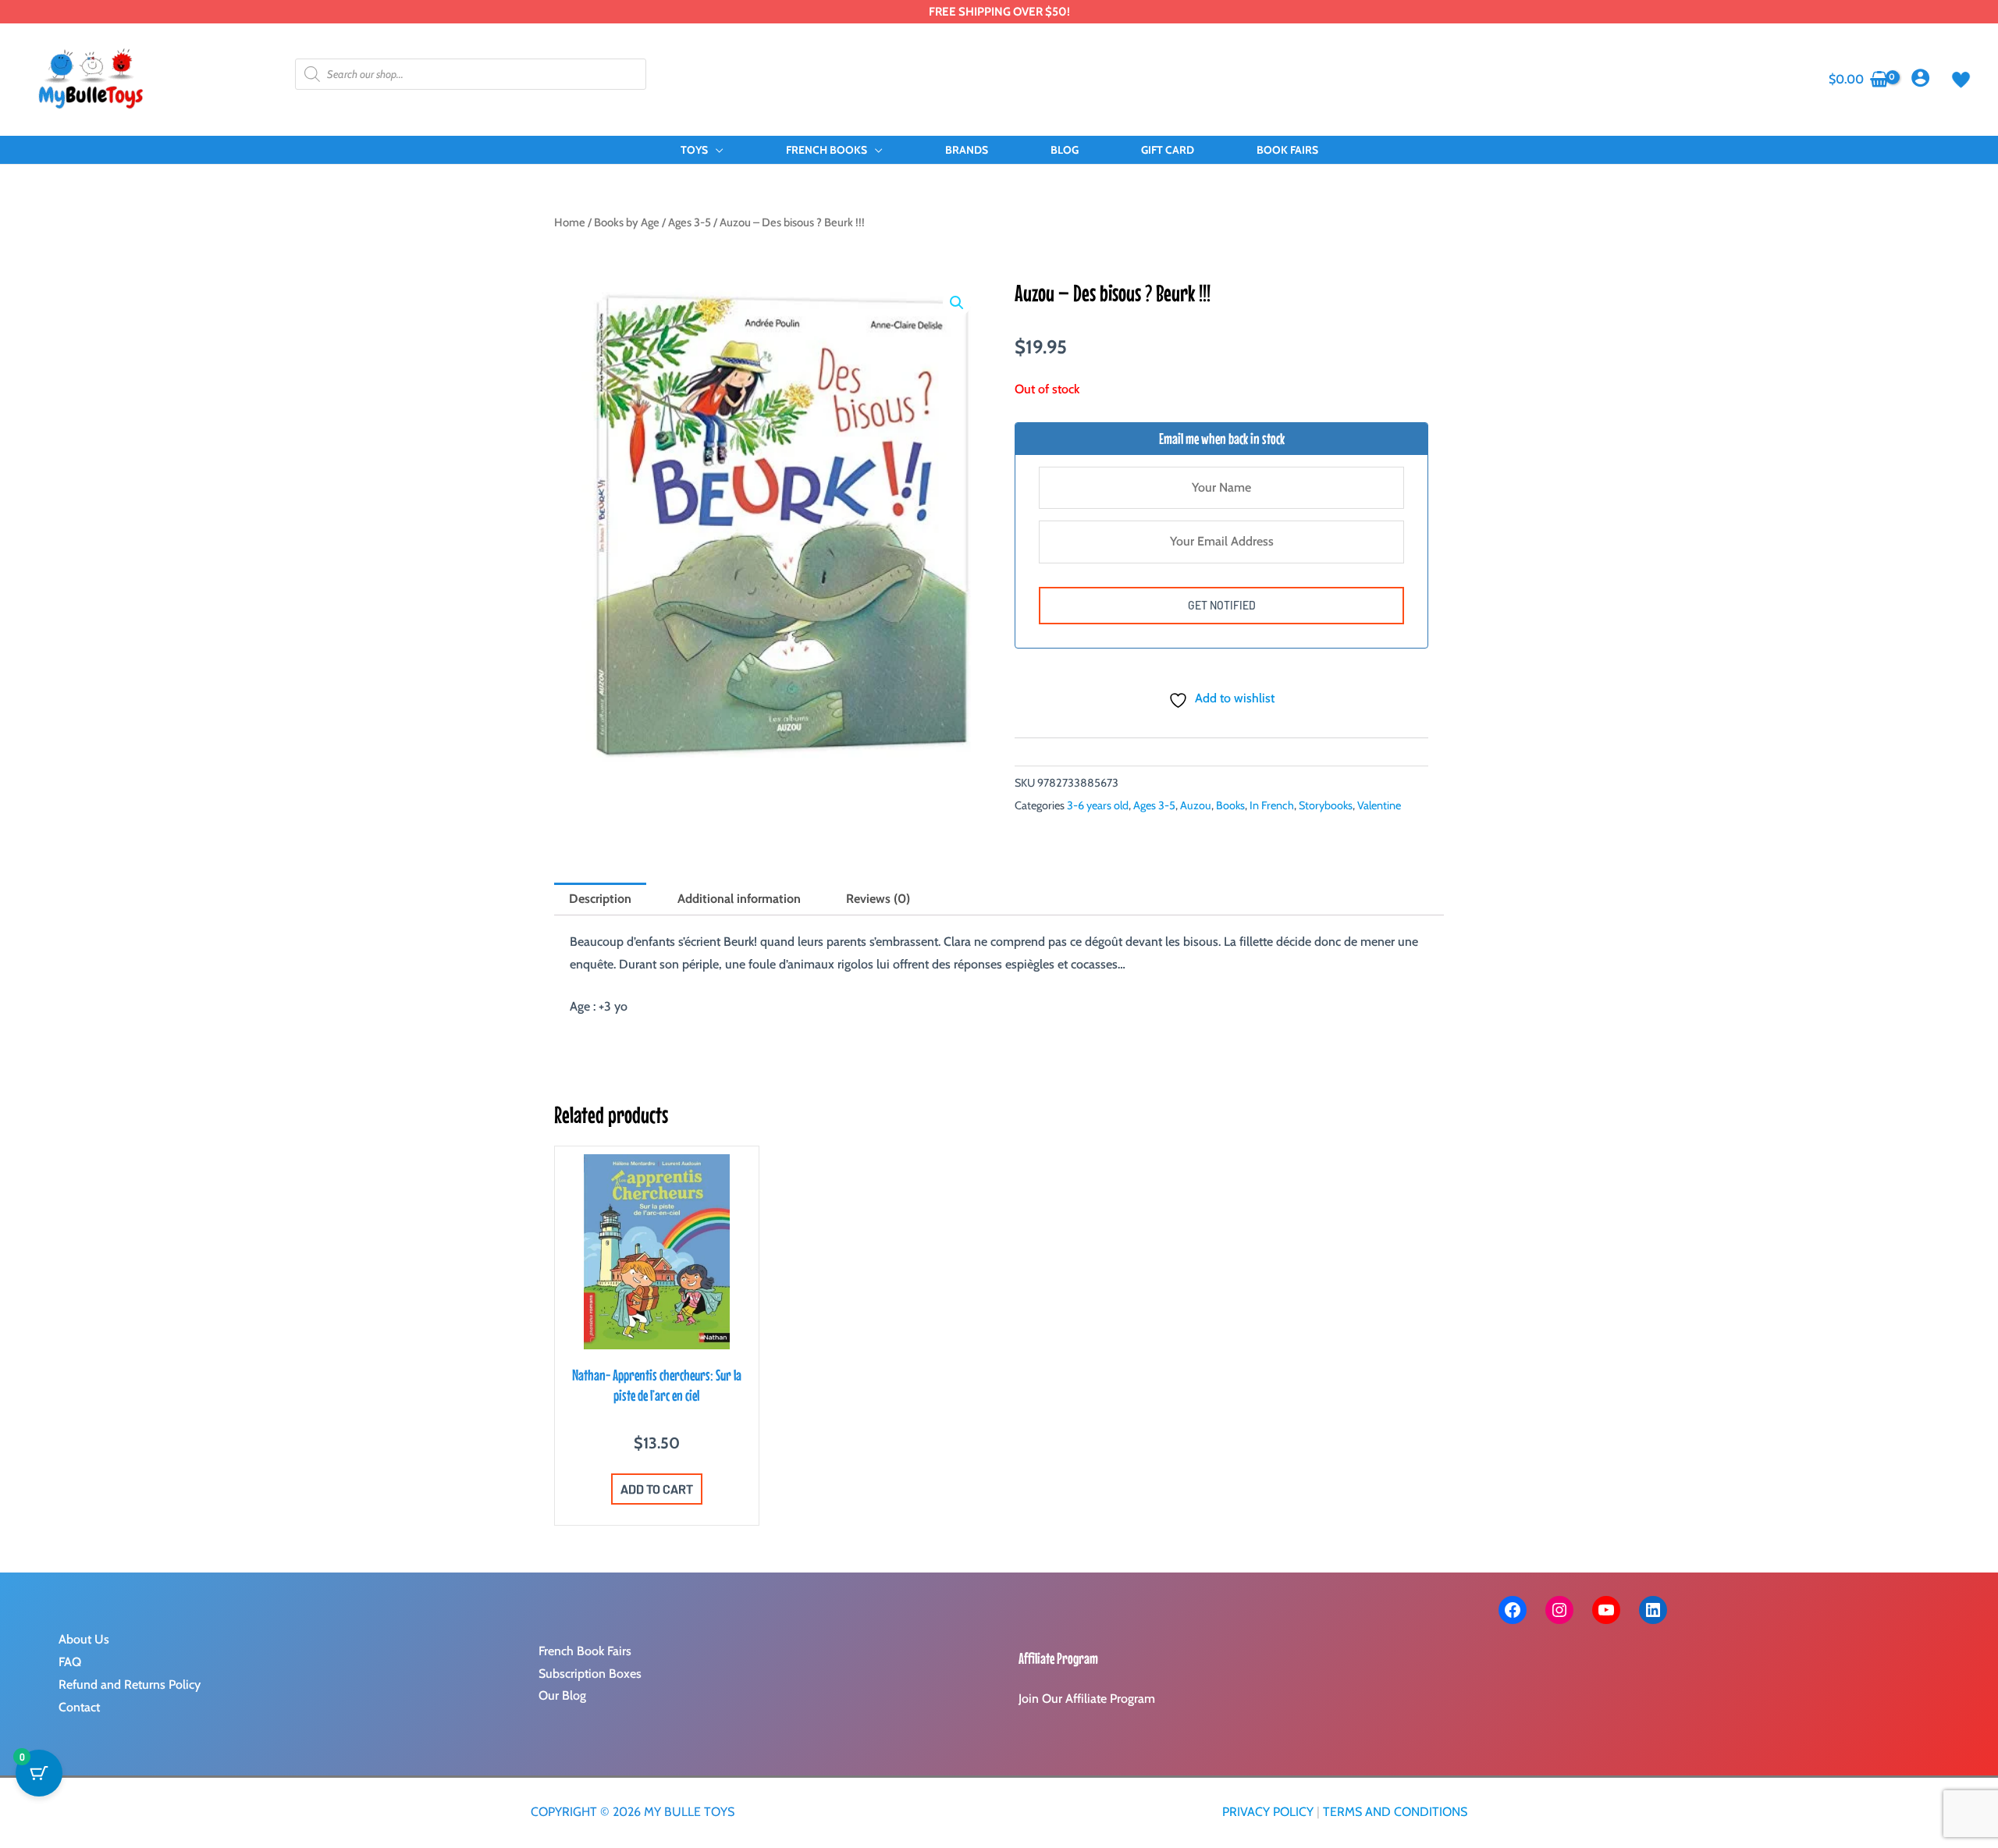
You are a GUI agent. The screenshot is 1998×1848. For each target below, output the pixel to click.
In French (1272, 805)
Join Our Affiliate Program (1087, 1699)
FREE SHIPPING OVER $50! (999, 12)
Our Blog (562, 1695)
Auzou (1196, 805)
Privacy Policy (1268, 1812)
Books (1230, 805)
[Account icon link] (1920, 78)
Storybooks (1326, 805)
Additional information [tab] (739, 899)
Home (570, 222)
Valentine (1379, 805)
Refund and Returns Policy (130, 1685)
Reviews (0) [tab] (878, 899)
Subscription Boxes (590, 1674)
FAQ (70, 1662)
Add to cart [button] (657, 1489)
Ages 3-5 (690, 222)
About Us (84, 1639)
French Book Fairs (585, 1651)
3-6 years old (1098, 805)
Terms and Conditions (1395, 1812)
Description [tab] (600, 899)
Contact (79, 1707)
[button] (716, 150)
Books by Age (627, 222)
